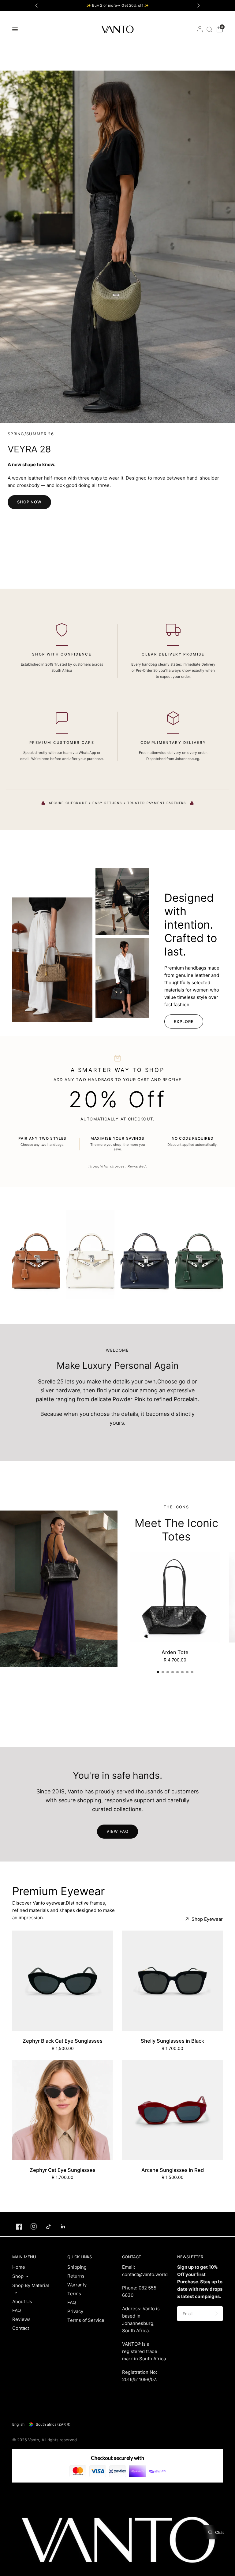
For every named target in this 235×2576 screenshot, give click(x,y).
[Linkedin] (63, 2227)
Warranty (77, 2285)
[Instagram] (34, 2227)
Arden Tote (175, 1652)
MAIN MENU (24, 2257)
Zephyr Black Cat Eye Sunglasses (63, 2041)
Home (19, 2267)
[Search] (209, 29)
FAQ (17, 2310)
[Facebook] (19, 2227)
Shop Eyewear (207, 1919)
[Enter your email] (217, 2314)
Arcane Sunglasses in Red (173, 2170)
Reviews (21, 2319)
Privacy (75, 2311)
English (18, 2424)
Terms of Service (86, 2320)
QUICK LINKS (80, 2257)
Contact (21, 2328)
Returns (76, 2276)
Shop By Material (31, 2285)
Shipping (77, 2267)
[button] (29, 502)
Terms (74, 2294)
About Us (22, 2302)
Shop (18, 2276)
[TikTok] (48, 2227)
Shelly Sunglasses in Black (172, 2041)
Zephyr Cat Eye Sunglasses (63, 2170)
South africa (53, 2424)
